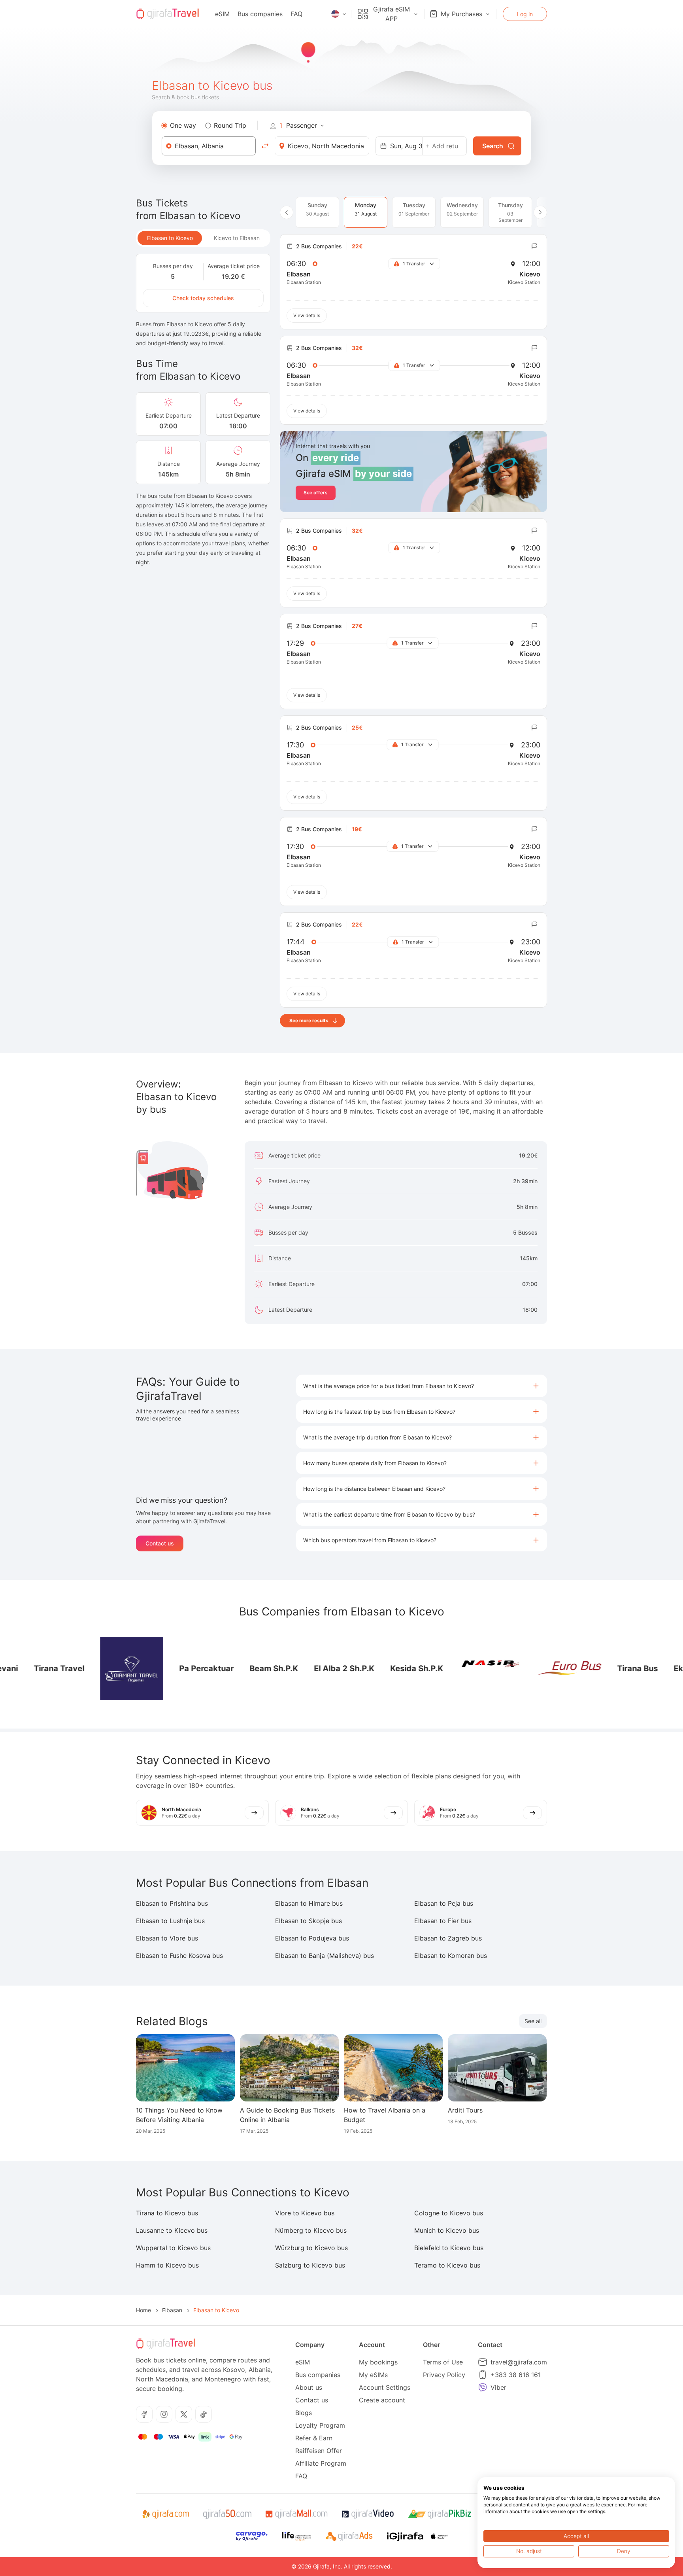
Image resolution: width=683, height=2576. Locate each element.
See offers (316, 493)
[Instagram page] (164, 2414)
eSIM (222, 14)
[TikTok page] (204, 2414)
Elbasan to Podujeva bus (312, 1938)
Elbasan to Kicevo (170, 238)
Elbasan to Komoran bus (451, 1956)
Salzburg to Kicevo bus (310, 2265)
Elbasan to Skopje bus (308, 1921)
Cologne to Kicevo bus (449, 2213)
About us (309, 2387)
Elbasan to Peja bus (444, 1903)
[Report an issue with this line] (534, 246)
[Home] (168, 14)
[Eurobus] (529, 1668)
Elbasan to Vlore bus (167, 1938)
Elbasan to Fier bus (443, 1921)
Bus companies (260, 14)
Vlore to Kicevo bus (305, 2213)
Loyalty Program (320, 2425)
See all (533, 2021)
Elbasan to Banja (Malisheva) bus (325, 1956)
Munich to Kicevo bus (447, 2230)
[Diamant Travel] (91, 1668)
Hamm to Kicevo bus (167, 2265)
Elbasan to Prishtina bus (172, 1903)
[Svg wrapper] (165, 2514)
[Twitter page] (184, 2414)
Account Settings (385, 2387)
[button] (422, 1386)
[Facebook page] (144, 2414)
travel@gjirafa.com (519, 2362)
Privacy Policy (444, 2375)
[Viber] (483, 2387)
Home (143, 2310)
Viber (498, 2387)
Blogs (304, 2413)
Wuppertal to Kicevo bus (173, 2248)
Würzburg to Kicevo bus (311, 2248)
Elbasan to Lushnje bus (170, 1921)
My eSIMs (373, 2375)
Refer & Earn (314, 2438)
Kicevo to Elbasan (237, 238)
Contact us (160, 1543)
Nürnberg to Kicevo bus (311, 2230)
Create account (382, 2400)
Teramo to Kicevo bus (447, 2265)
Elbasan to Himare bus (309, 1903)
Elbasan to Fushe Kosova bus (179, 1956)
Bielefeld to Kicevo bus (449, 2248)
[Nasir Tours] (450, 1668)
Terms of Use (443, 2362)
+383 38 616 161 (516, 2375)
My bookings (378, 2362)
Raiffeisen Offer (319, 2451)
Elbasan (172, 2310)
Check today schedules (203, 298)
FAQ (296, 14)
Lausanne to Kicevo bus (172, 2230)
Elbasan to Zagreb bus (448, 1938)
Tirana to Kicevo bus (167, 2213)
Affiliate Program (321, 2463)
